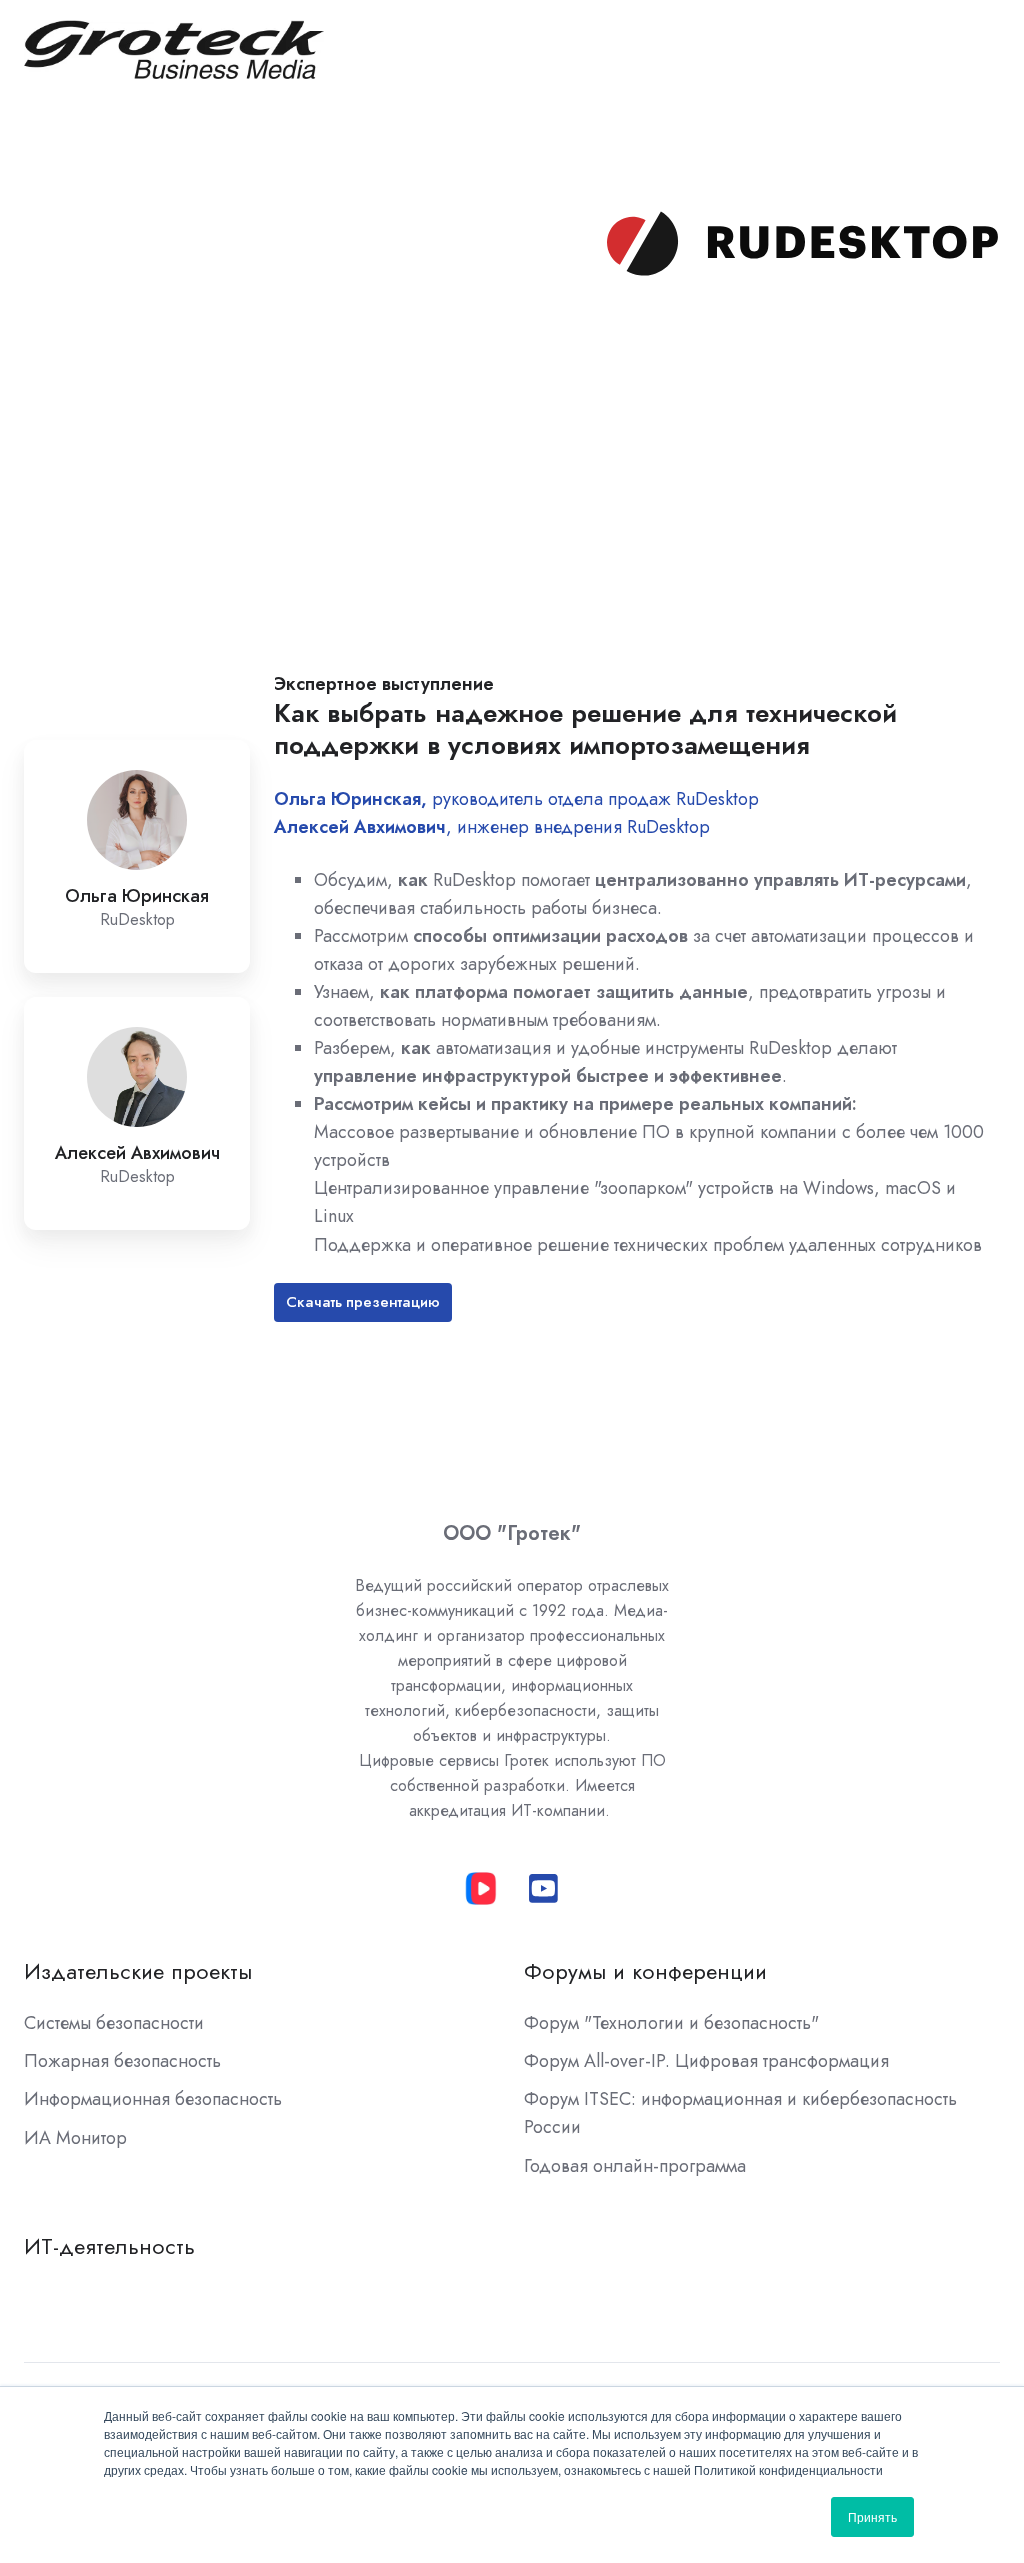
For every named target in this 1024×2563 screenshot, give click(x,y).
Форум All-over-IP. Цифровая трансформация (706, 2061)
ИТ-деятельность (109, 2246)
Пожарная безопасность (122, 2061)
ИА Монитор (75, 2138)
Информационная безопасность (153, 2099)
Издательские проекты (138, 1971)
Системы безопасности (114, 2023)
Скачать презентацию (363, 1302)
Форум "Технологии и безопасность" (671, 2023)
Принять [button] (872, 2516)
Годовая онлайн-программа (635, 2166)
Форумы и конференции (645, 1971)
